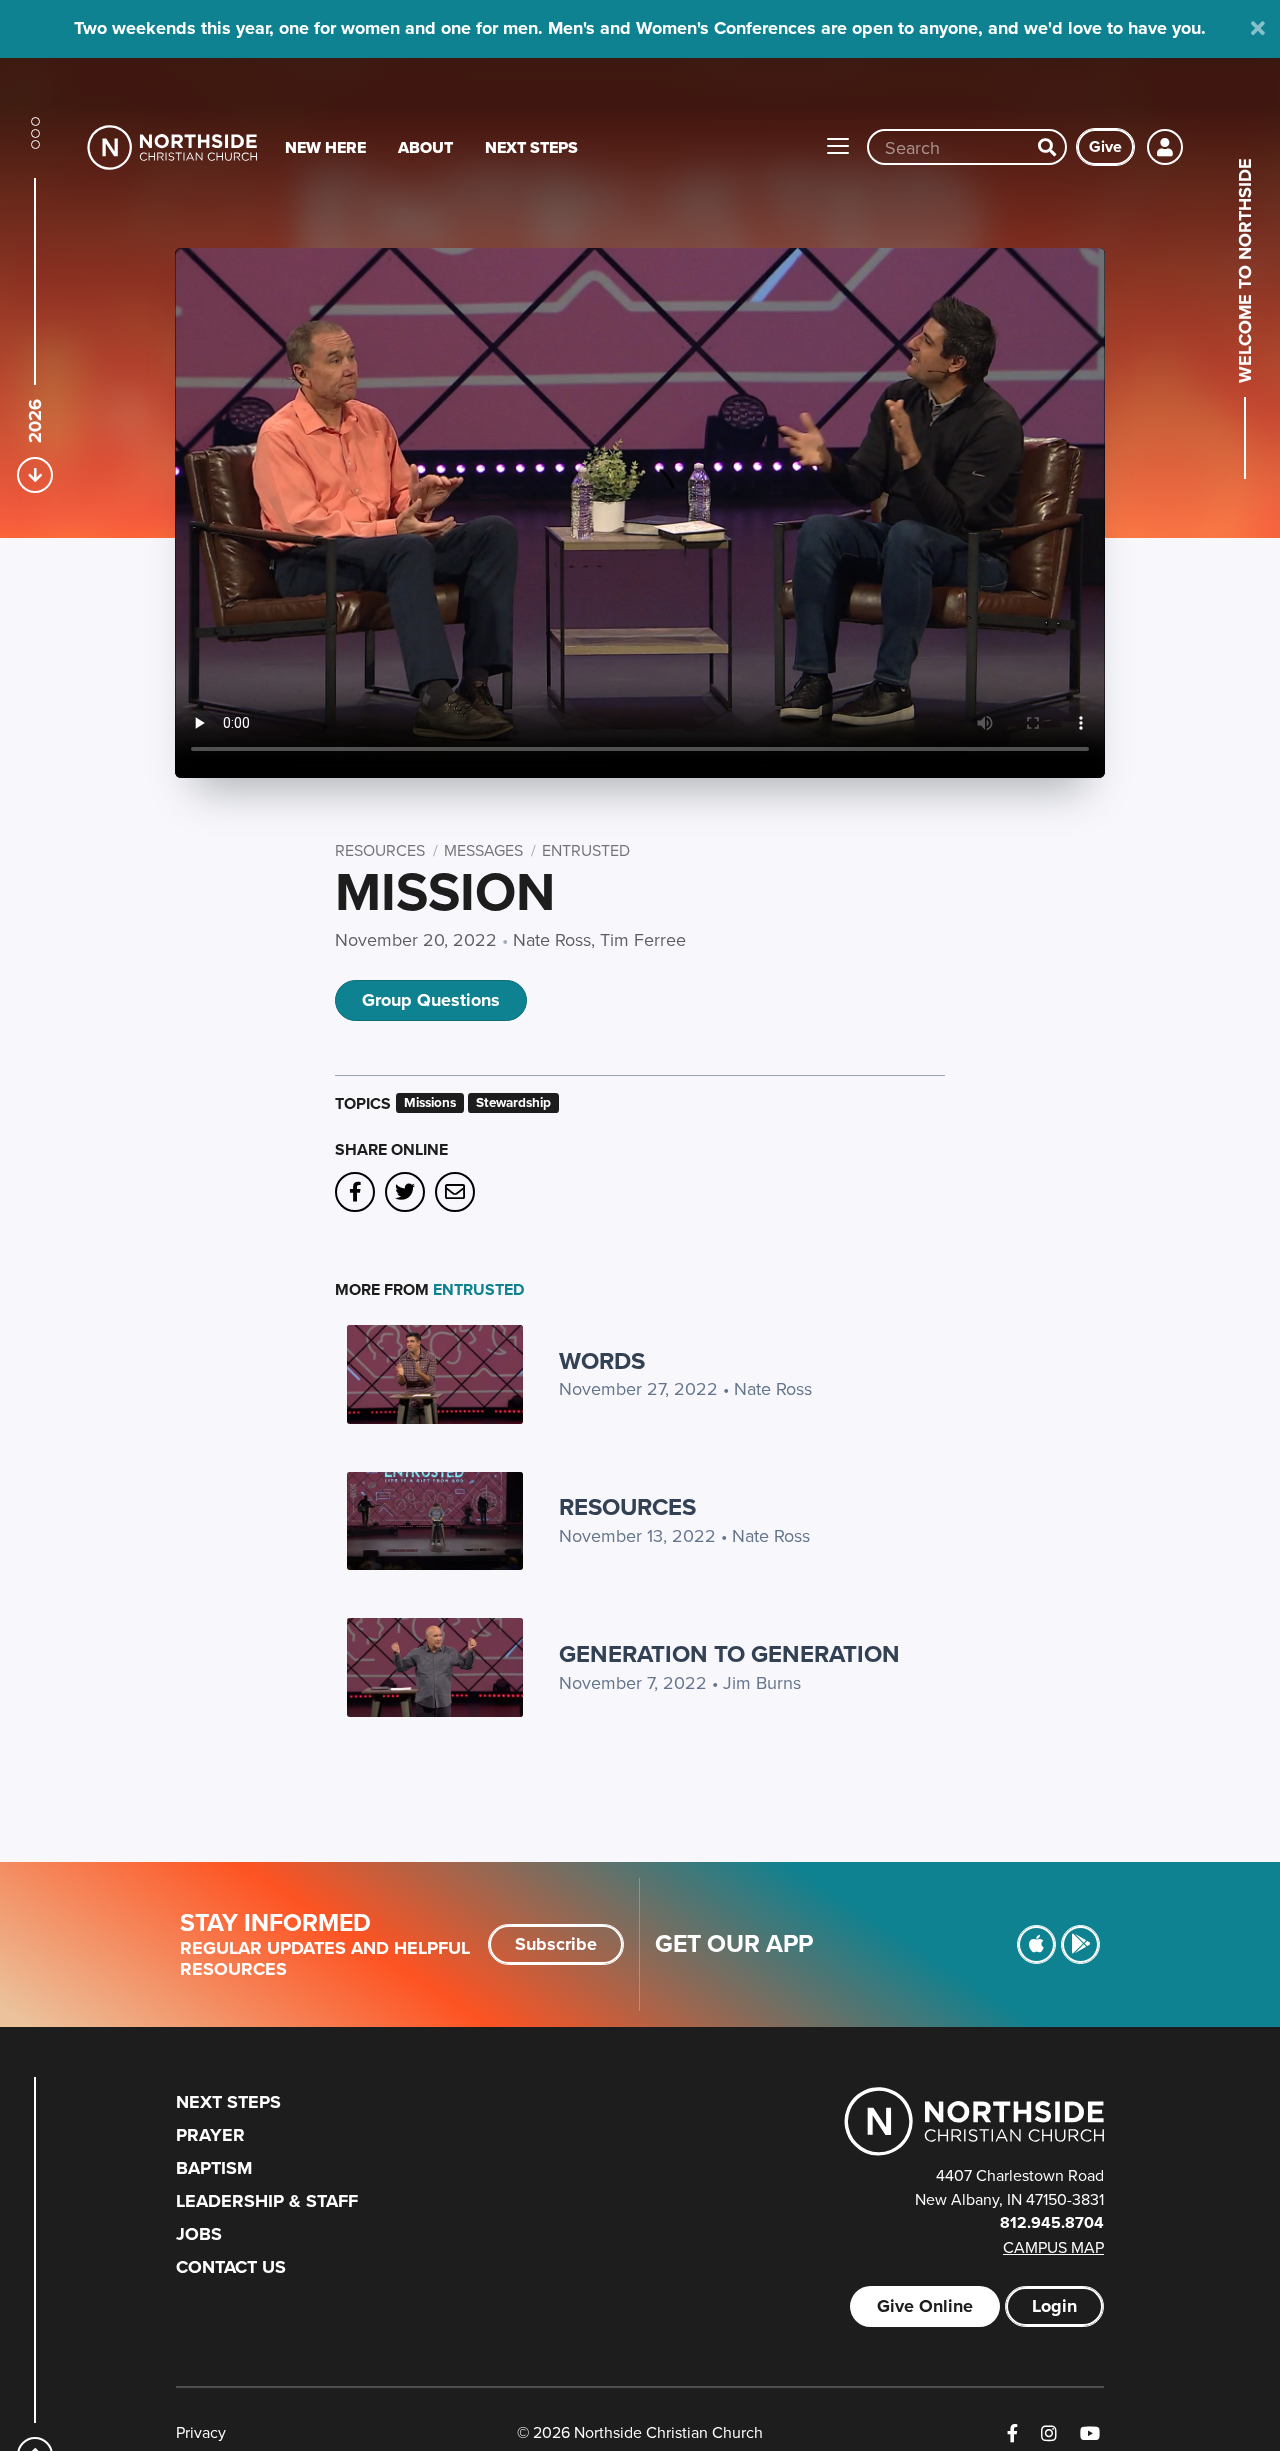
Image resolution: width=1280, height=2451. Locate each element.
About (425, 147)
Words (602, 1360)
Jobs (199, 2234)
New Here (325, 147)
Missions (430, 1102)
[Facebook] (1012, 2433)
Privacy (201, 2432)
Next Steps (531, 147)
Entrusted (586, 850)
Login (1054, 2306)
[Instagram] (1049, 2433)
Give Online (925, 2306)
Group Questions (431, 1000)
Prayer (210, 2135)
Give (1105, 146)
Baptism (214, 2168)
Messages (483, 850)
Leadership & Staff (267, 2201)
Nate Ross (552, 939)
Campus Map (1053, 2247)
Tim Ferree (643, 939)
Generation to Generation (729, 1653)
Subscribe (556, 1944)
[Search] (1047, 147)
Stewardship (513, 1102)
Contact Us (231, 2267)
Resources (380, 850)
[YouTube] (1090, 2433)
